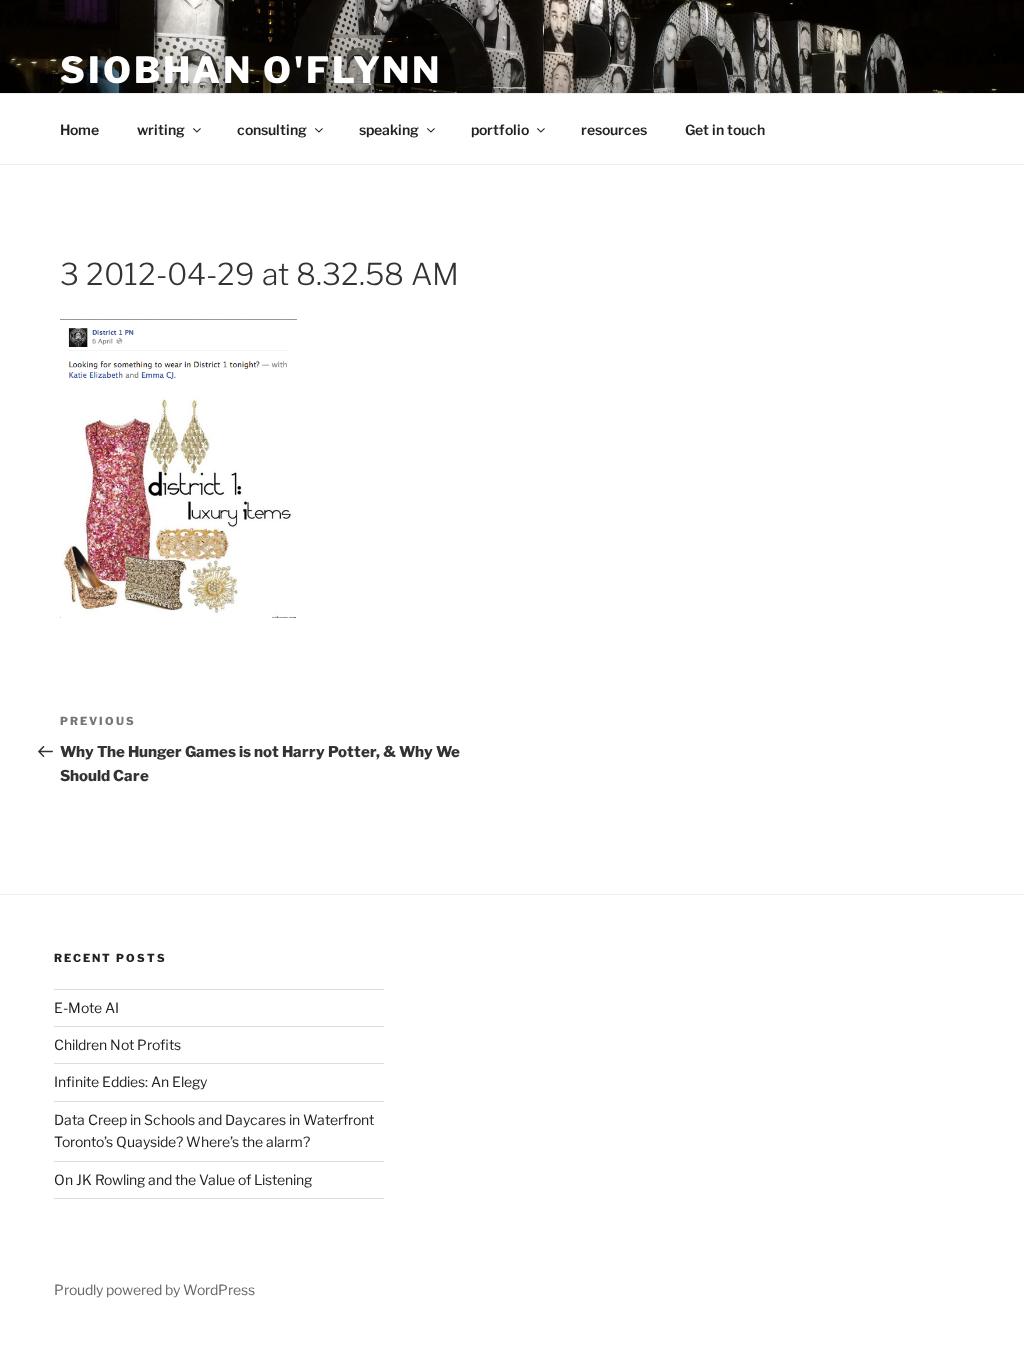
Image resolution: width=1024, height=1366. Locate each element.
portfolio (500, 129)
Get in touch (725, 129)
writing (161, 129)
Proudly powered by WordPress (154, 1289)
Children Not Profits (117, 1044)
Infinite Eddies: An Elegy (130, 1081)
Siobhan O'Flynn (251, 70)
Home (79, 129)
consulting (272, 129)
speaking (389, 129)
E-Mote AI (86, 1007)
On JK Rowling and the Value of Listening (183, 1179)
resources (614, 129)
